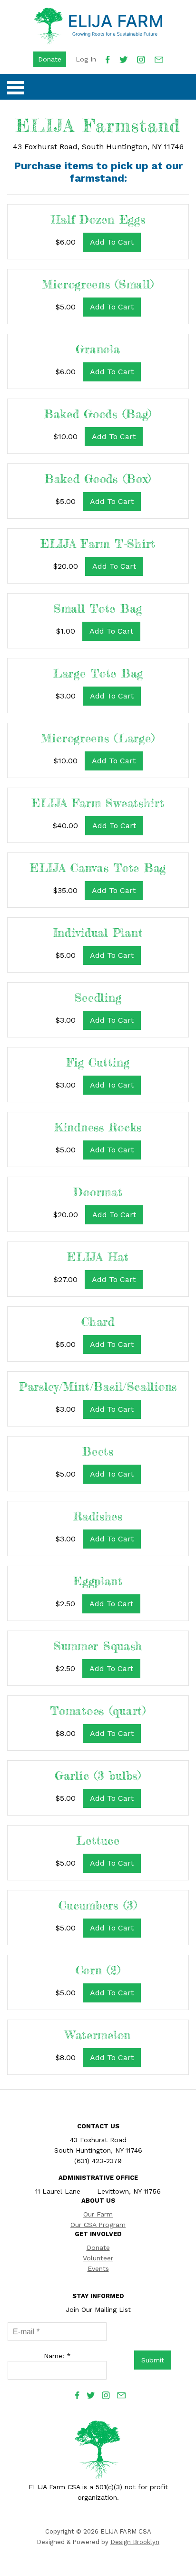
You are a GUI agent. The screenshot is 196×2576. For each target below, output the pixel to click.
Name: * (57, 2356)
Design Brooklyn (135, 2542)
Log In (86, 59)
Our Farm (98, 2214)
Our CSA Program (98, 2225)
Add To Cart (112, 242)
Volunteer (98, 2258)
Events (98, 2268)
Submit (153, 2360)
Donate (50, 59)
